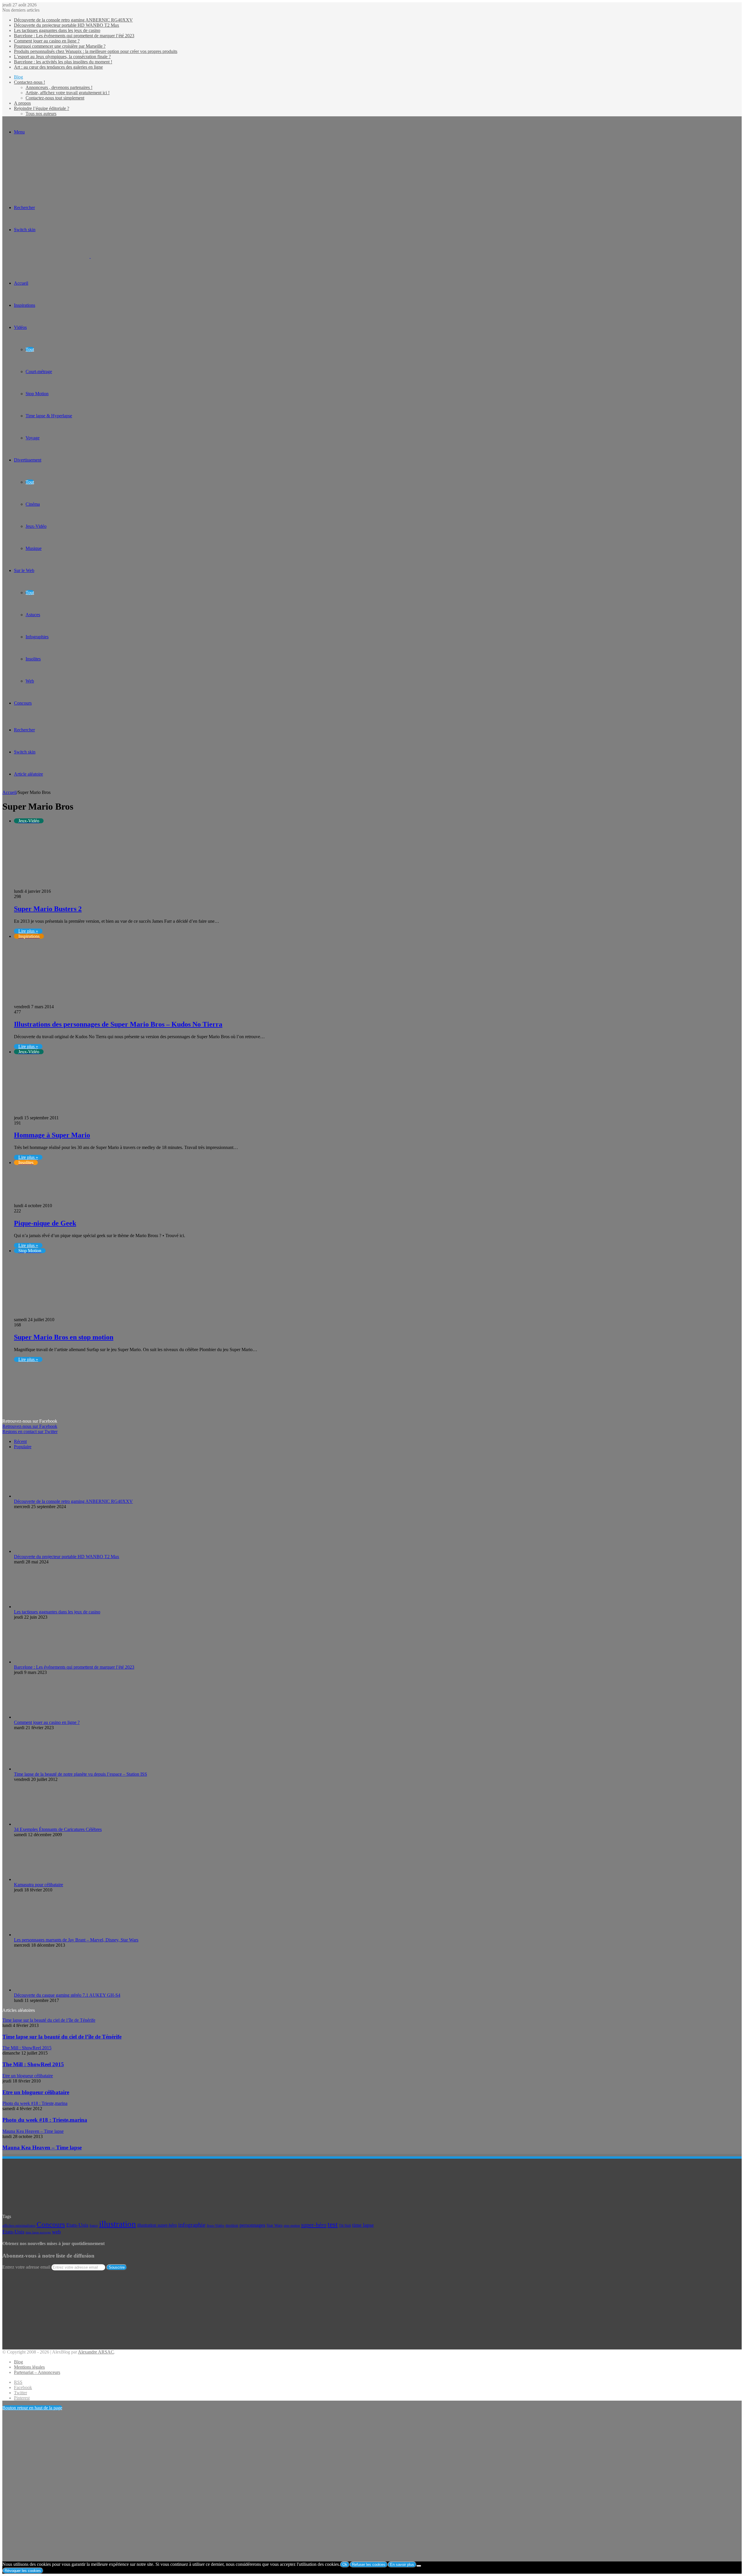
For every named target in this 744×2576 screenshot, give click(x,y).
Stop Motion (37, 394)
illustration (118, 2224)
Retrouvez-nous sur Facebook (30, 1426)
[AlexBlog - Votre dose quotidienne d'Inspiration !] (90, 256)
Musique (34, 548)
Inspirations (25, 305)
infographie (192, 2225)
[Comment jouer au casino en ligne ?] (46, 1717)
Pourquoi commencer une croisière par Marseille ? (60, 46)
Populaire (23, 1447)
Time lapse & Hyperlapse (49, 416)
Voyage (33, 438)
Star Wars (274, 2225)
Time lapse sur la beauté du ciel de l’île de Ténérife (62, 2037)
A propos (22, 103)
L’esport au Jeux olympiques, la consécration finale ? (62, 57)
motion (232, 2225)
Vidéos (20, 327)
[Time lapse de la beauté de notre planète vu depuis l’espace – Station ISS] (46, 1769)
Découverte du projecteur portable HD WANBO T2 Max (67, 25)
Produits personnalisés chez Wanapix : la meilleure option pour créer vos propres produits (96, 51)
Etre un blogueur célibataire (36, 2092)
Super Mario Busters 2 (48, 909)
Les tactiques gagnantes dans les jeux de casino (57, 30)
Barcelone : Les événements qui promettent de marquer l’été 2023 (74, 36)
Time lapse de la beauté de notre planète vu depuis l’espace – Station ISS (81, 1774)
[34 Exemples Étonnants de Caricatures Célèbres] (27, 1824)
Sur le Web (24, 570)
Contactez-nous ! (29, 82)
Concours (23, 703)
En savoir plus (402, 2565)
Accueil (9, 792)
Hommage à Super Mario (52, 1135)
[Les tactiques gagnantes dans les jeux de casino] (46, 1607)
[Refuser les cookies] (419, 2566)
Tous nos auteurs (41, 114)
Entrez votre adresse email (26, 2267)
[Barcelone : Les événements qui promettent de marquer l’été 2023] (46, 1662)
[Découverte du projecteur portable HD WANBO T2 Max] (46, 1551)
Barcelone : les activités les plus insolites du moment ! (63, 62)
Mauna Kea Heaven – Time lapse (42, 2147)
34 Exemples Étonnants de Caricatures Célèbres (58, 1829)
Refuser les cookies (369, 2565)
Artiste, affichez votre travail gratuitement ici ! (68, 93)
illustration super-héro (157, 2225)
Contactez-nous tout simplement (55, 98)
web (56, 2232)
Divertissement (28, 460)
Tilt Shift (345, 2226)
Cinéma (33, 504)
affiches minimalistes (19, 2226)
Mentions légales (29, 2367)
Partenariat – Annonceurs (37, 2372)
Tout (30, 349)
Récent (20, 1441)
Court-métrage (39, 372)
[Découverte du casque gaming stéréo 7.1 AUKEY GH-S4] (46, 1990)
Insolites (33, 659)
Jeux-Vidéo (36, 526)
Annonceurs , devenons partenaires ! (59, 87)
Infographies (37, 637)
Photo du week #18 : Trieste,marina (45, 2120)
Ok (345, 2565)
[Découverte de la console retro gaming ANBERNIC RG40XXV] (46, 1496)
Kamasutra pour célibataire (39, 1885)
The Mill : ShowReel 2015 (33, 2064)
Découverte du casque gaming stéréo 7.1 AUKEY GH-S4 (67, 1995)
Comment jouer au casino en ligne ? (47, 41)
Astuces (33, 615)
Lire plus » (28, 931)
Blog (18, 77)
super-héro (314, 2225)
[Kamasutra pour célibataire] (34, 1879)
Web (30, 681)
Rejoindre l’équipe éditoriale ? (42, 108)
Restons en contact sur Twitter (30, 1432)
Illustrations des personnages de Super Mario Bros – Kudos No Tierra (118, 1024)
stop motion (292, 2226)
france (94, 2226)
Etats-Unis (77, 2225)
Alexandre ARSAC (96, 2352)
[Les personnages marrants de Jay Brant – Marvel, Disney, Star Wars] (46, 1935)
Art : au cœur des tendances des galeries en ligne (58, 67)
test (333, 2224)
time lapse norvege (38, 2232)
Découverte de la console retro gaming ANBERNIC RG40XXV (73, 20)
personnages (252, 2225)
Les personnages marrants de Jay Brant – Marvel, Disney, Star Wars (76, 1940)
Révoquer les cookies (23, 2571)
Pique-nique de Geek (45, 1223)
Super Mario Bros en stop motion (64, 1337)
